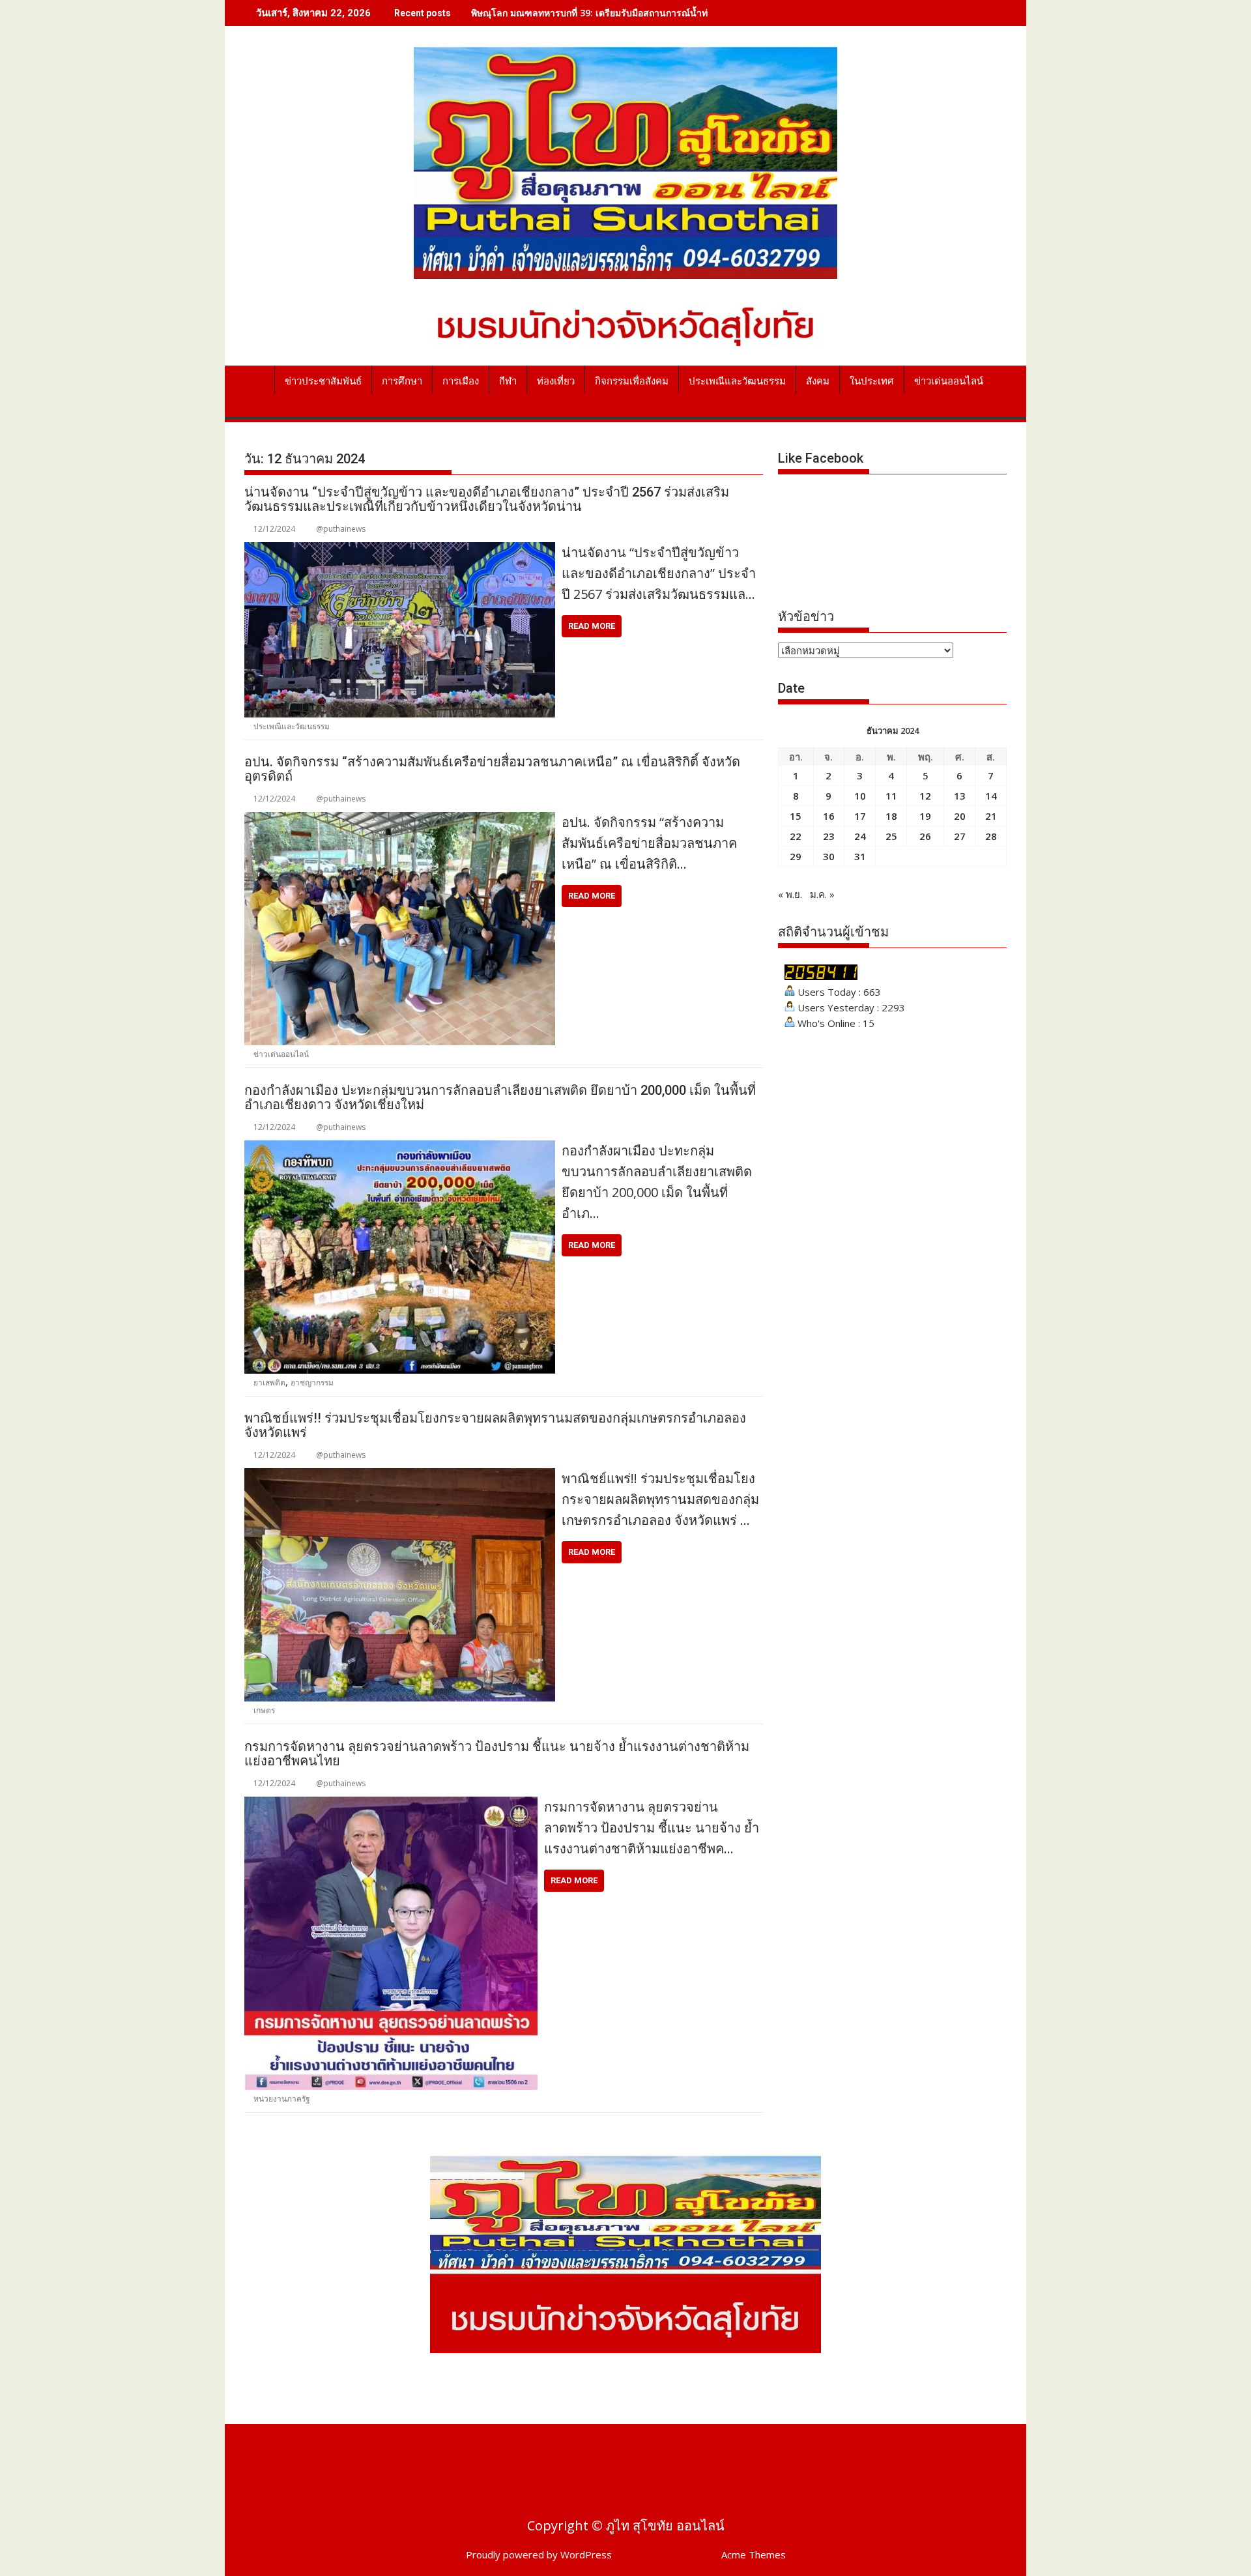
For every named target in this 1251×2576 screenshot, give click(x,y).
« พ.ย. (790, 894)
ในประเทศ (872, 381)
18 (891, 816)
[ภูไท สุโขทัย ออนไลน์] (257, 379)
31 (860, 856)
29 (796, 856)
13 (960, 796)
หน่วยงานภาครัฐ (282, 2099)
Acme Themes (754, 2554)
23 (829, 836)
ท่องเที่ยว (556, 381)
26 (925, 836)
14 (991, 796)
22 (796, 836)
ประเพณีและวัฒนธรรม (737, 381)
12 (925, 796)
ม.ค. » (822, 894)
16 (829, 816)
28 (991, 836)
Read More (592, 626)
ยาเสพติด (269, 1382)
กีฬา (508, 381)
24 (860, 836)
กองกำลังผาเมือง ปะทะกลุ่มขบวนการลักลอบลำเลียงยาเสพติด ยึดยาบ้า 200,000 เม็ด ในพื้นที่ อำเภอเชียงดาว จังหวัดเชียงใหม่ (500, 1097)
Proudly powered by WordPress (539, 2554)
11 (891, 796)
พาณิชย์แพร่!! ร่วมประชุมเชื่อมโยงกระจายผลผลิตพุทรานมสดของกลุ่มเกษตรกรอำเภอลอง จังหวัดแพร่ (495, 1425)
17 (860, 816)
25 (891, 836)
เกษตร (264, 1710)
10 (860, 796)
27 (960, 836)
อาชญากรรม (312, 1382)
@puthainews (341, 529)
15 (796, 816)
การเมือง (461, 381)
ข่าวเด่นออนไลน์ (949, 381)
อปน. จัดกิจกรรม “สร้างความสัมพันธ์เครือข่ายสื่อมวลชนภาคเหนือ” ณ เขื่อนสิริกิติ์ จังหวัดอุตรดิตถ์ (492, 769)
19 (925, 816)
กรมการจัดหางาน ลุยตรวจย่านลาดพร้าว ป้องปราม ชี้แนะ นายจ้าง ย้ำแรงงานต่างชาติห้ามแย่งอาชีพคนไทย (497, 1754)
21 (991, 816)
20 (960, 816)
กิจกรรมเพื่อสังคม (632, 381)
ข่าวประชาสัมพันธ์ (323, 381)
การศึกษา (402, 381)
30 (829, 856)
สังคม (818, 381)
